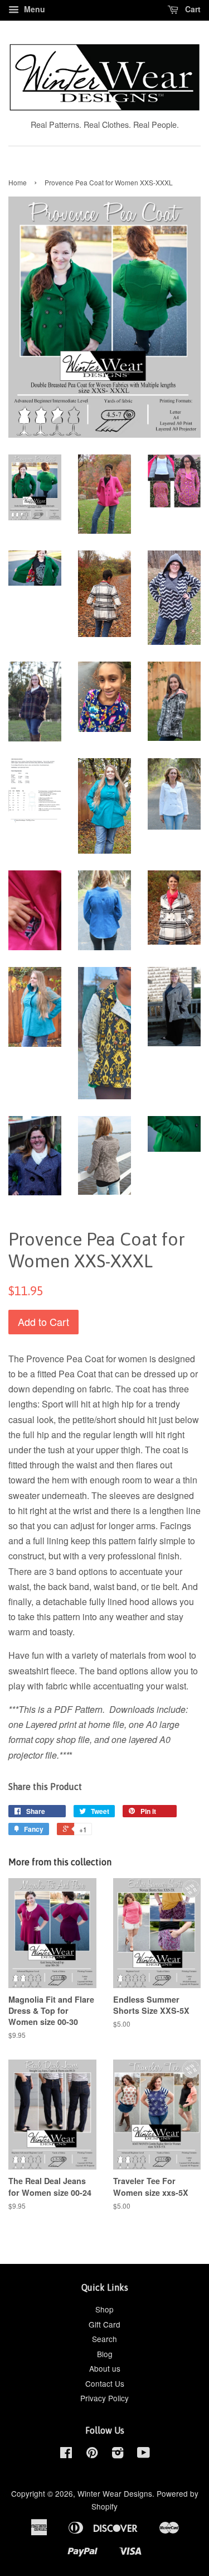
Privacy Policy (104, 2398)
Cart (192, 9)
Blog (105, 2354)
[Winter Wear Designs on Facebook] (66, 2454)
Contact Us (105, 2383)
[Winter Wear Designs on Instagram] (118, 2454)
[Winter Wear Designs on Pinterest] (92, 2454)
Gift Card (104, 2324)
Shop (104, 2309)
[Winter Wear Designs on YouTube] (144, 2454)
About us (105, 2368)
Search (104, 2339)
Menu (33, 9)
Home (18, 182)
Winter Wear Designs (115, 2493)
